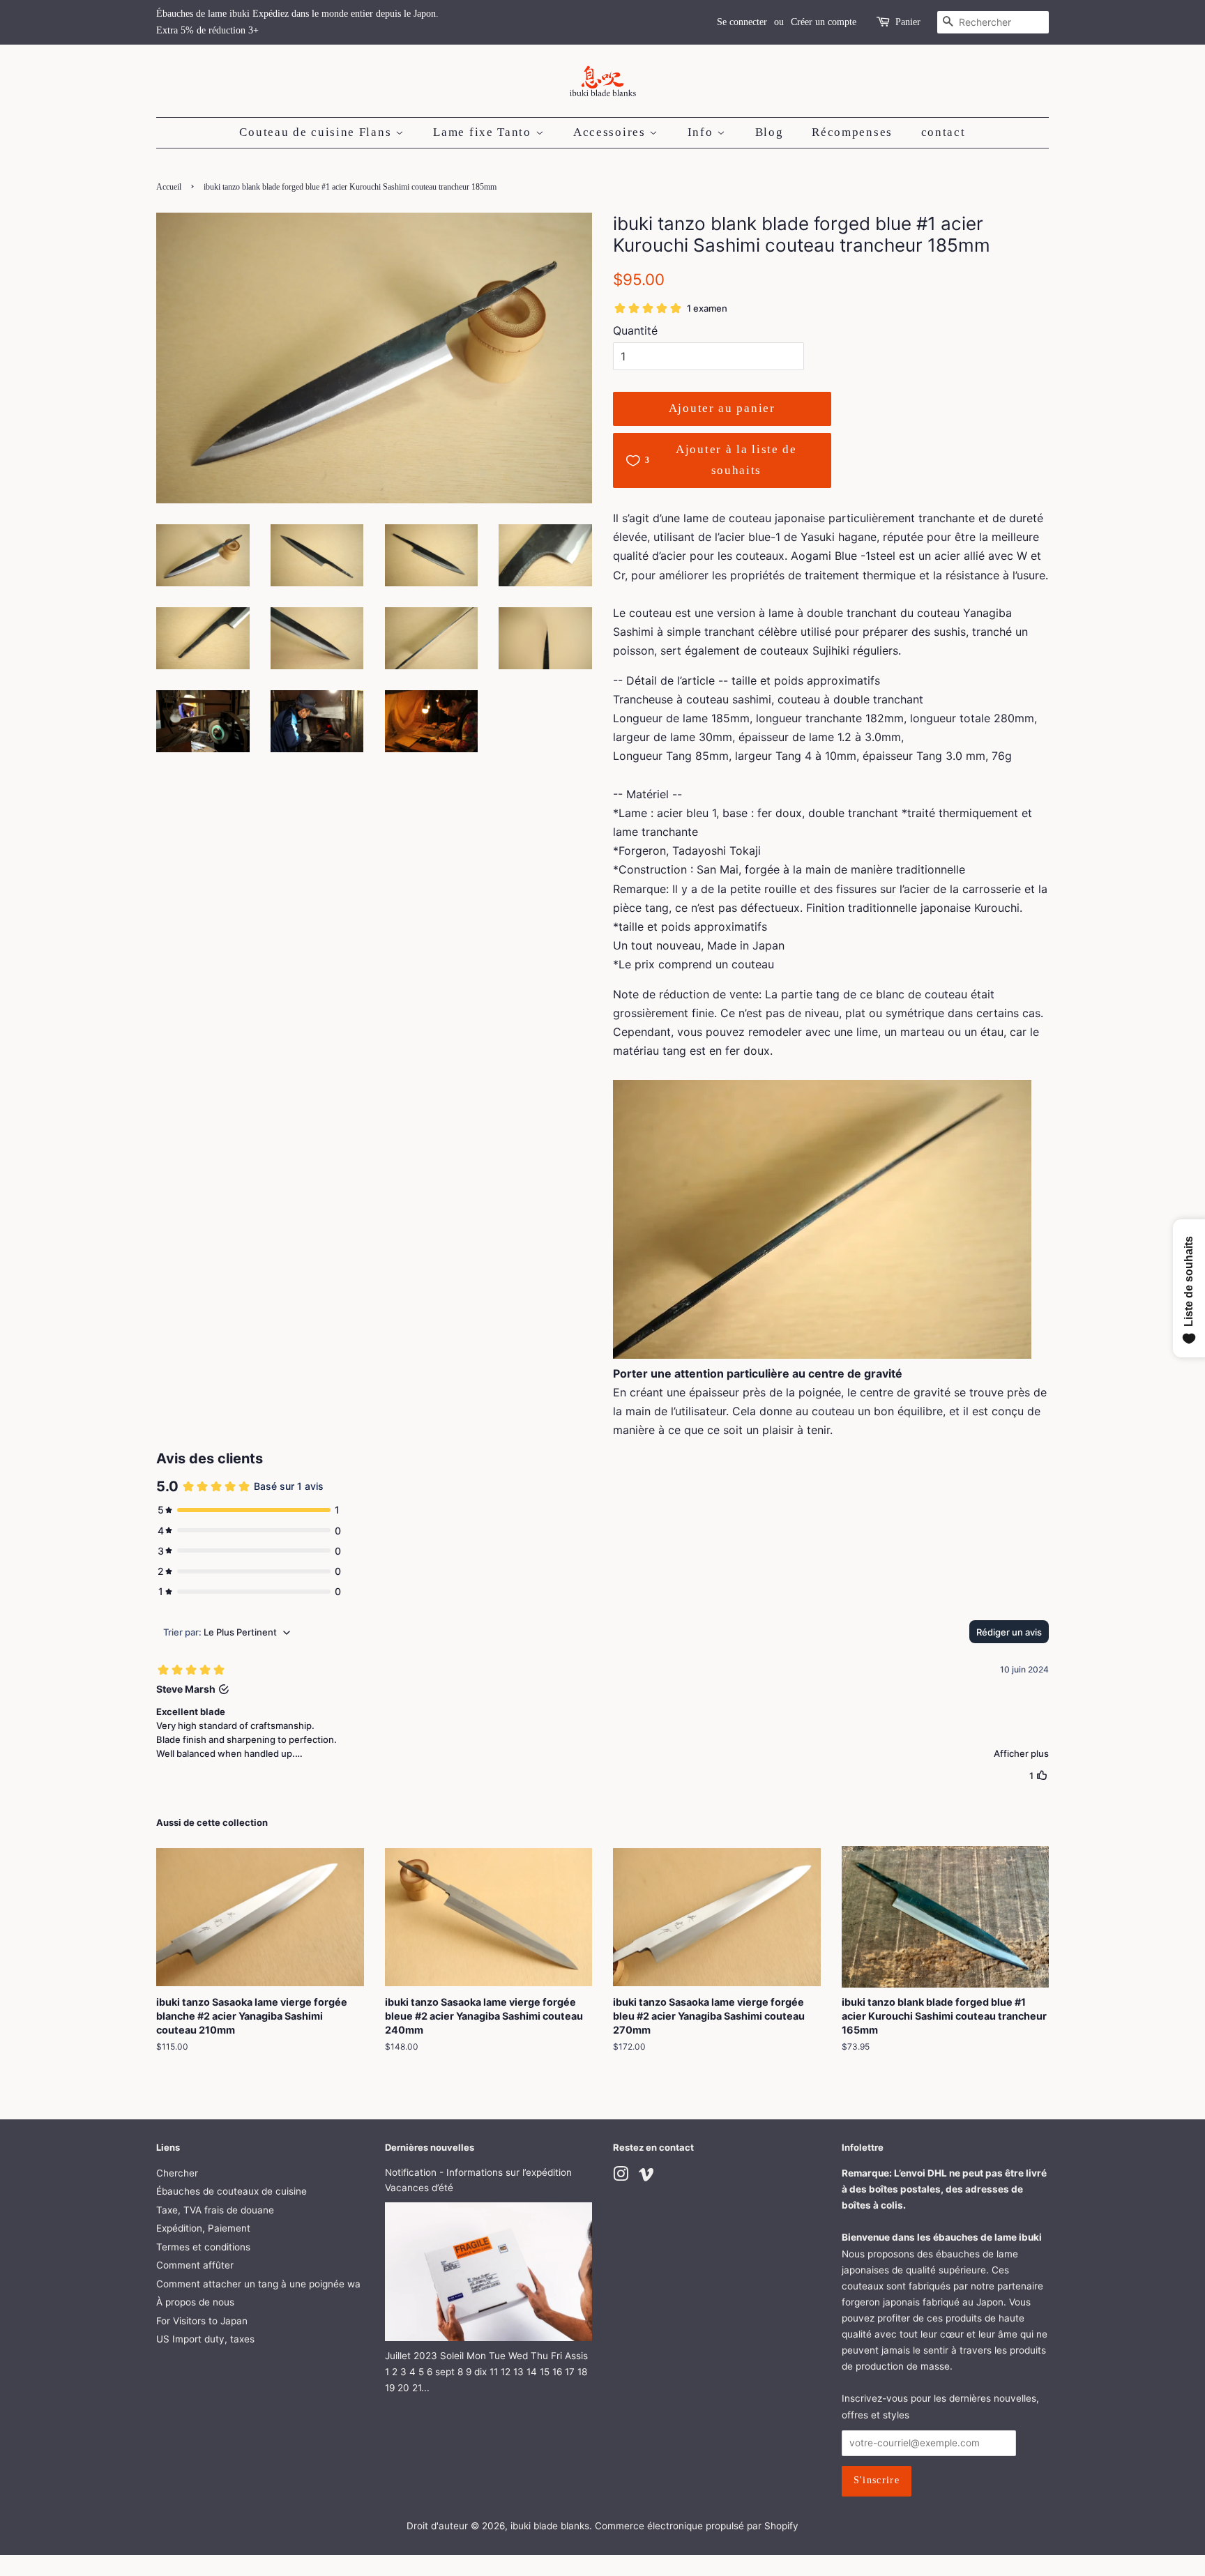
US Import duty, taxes (205, 2339)
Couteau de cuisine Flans (317, 132)
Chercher (177, 2173)
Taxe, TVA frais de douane (215, 2210)
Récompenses (852, 132)
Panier (908, 22)
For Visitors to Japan (202, 2321)
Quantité (635, 330)
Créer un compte (824, 22)
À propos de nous (195, 2302)
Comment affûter (195, 2265)
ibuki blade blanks (550, 2526)
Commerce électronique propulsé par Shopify (697, 2526)
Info (703, 132)
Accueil (169, 187)
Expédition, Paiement (203, 2228)
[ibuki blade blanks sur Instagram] (621, 2177)
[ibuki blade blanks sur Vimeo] (646, 2177)
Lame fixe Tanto (484, 132)
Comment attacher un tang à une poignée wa (258, 2284)
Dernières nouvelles (430, 2147)
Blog (770, 132)
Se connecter (742, 22)
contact (943, 132)
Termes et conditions (203, 2247)
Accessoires (611, 132)
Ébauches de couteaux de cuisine (232, 2191)
